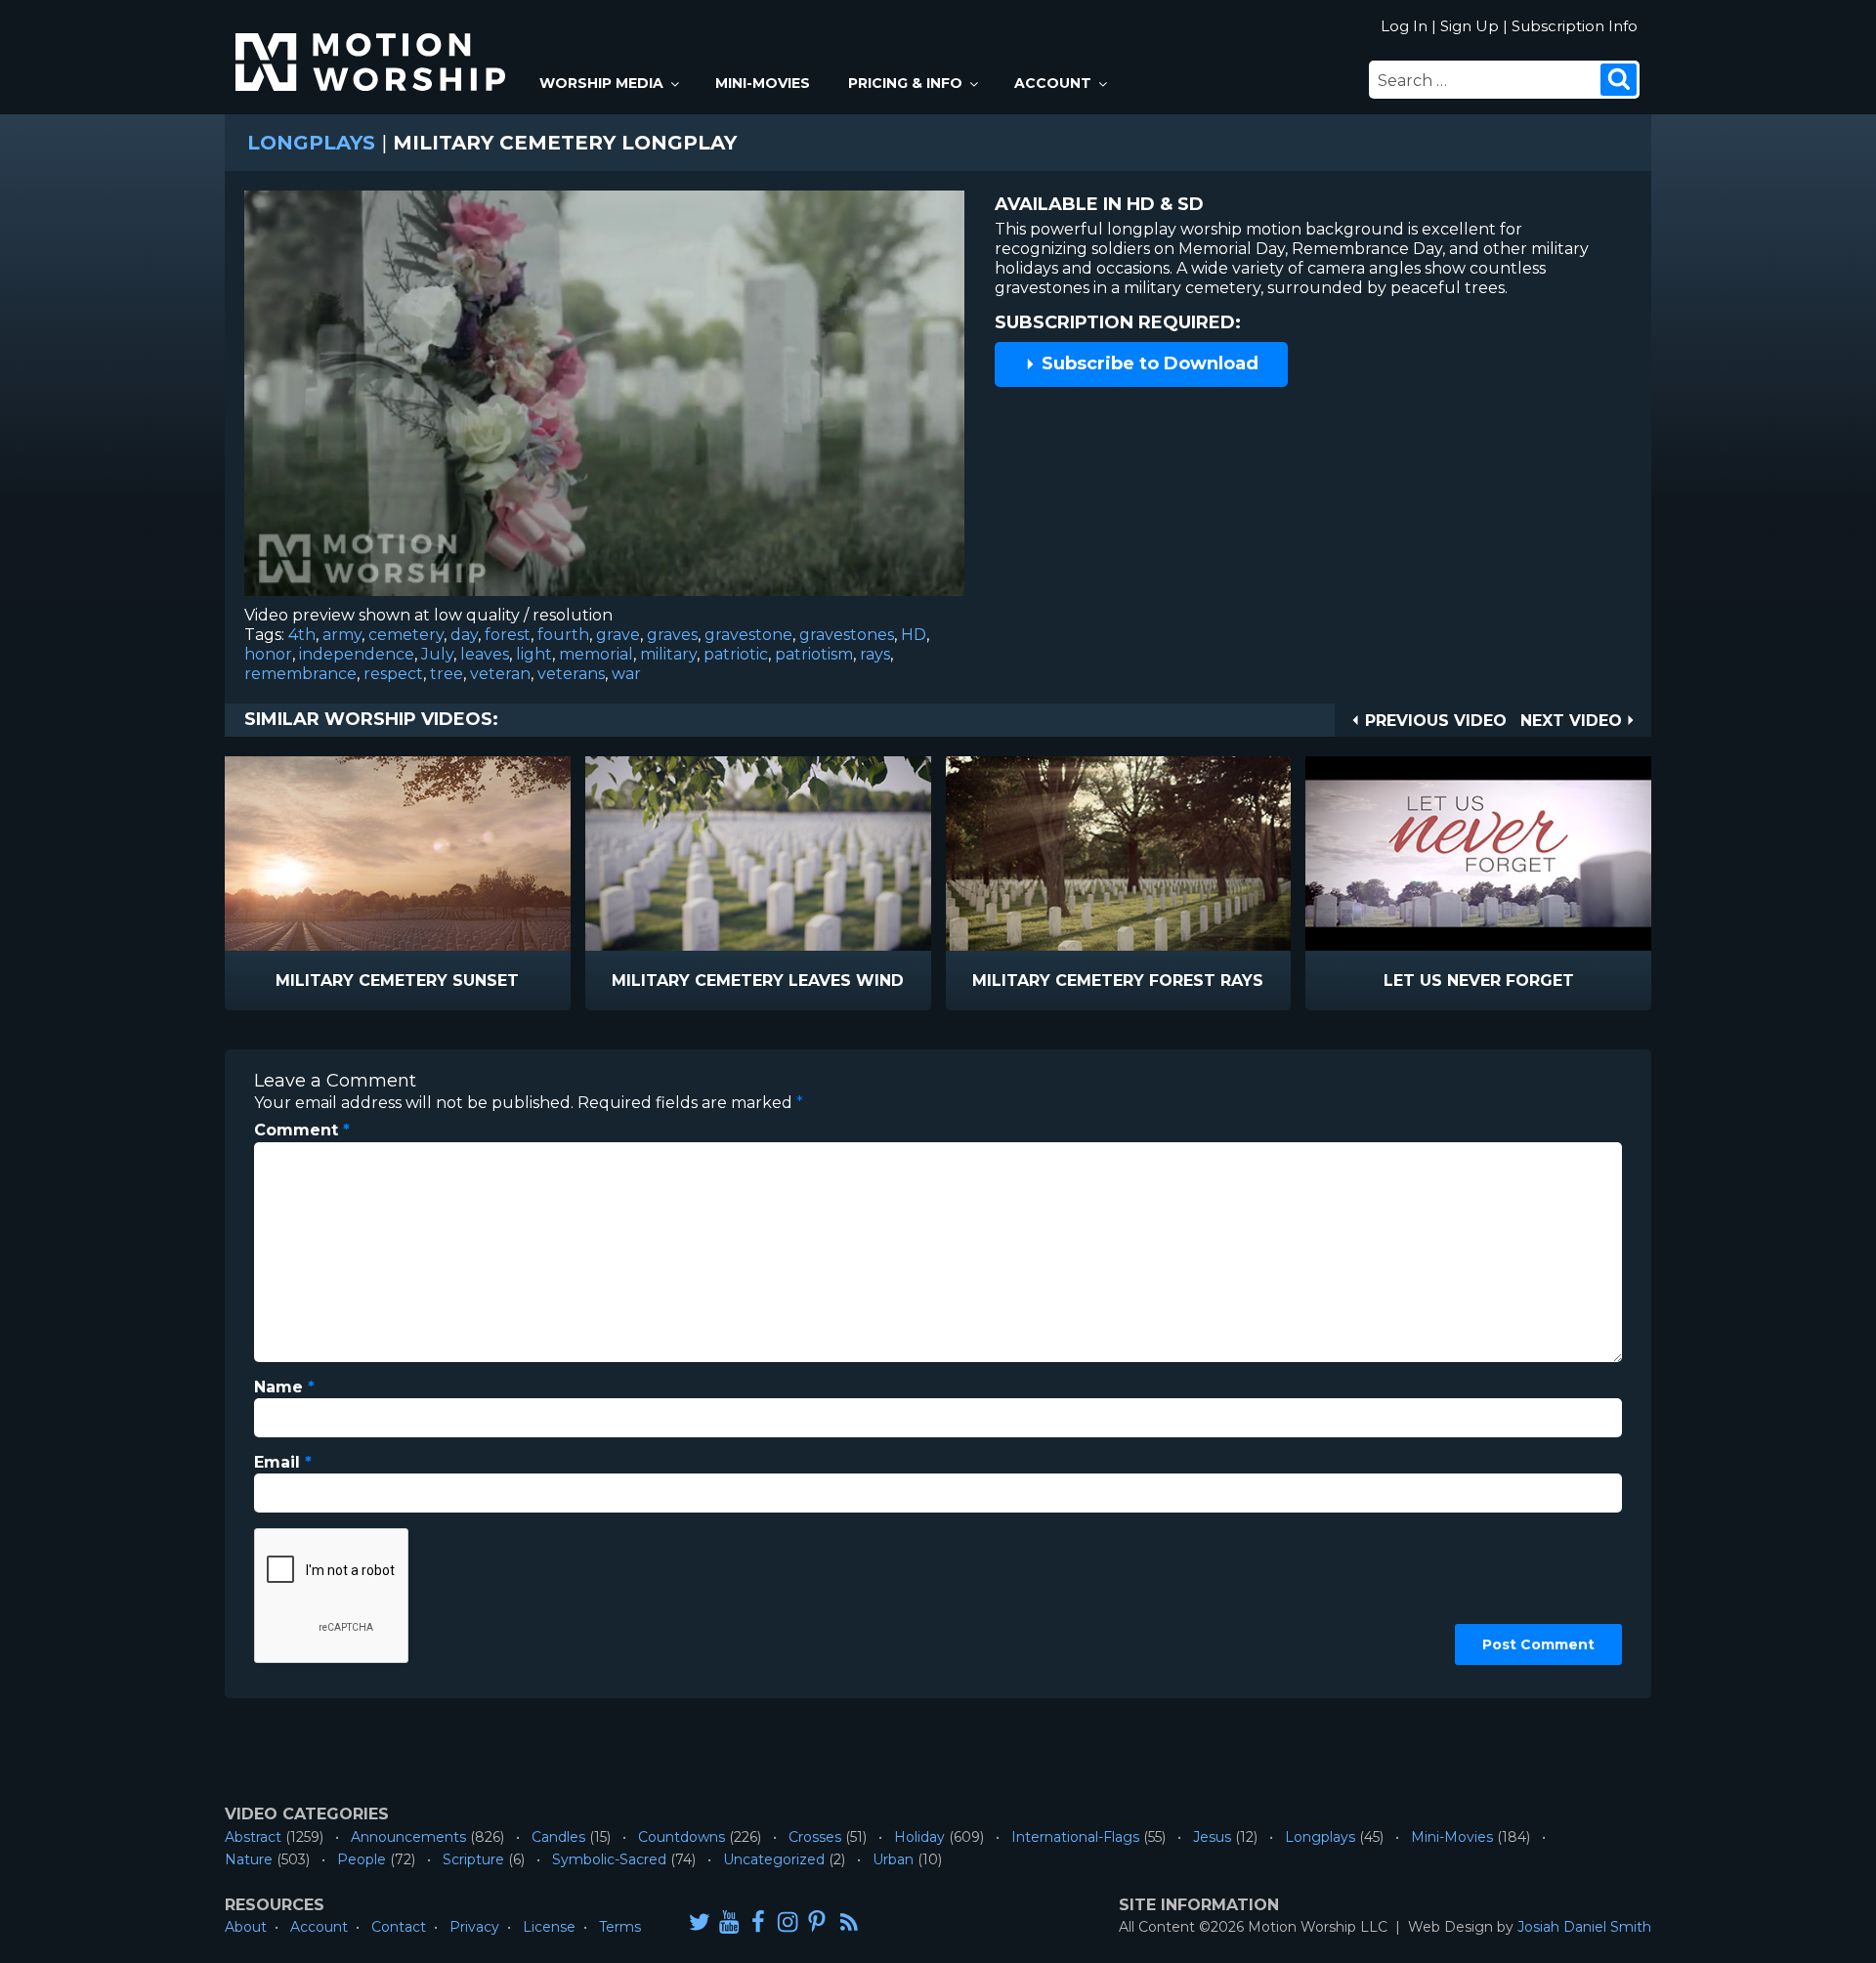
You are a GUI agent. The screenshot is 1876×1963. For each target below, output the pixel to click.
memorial (596, 654)
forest (508, 635)
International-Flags (1075, 1837)
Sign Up (1470, 26)
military (668, 654)
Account (1053, 83)
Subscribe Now (448, 981)
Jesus (1212, 1837)
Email (283, 1462)
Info (314, 981)
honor (268, 654)
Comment (302, 1130)
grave (618, 635)
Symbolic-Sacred (609, 1859)
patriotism (814, 654)
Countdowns (682, 1837)
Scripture (473, 1859)
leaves (485, 654)
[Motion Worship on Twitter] (700, 1921)
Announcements (408, 1837)
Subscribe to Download (1148, 363)
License (549, 1927)
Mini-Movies (763, 83)
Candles (558, 1837)
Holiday (919, 1837)
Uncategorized (774, 1859)
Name (284, 1387)
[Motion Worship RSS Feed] (850, 1923)
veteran (500, 674)
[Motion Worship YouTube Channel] (729, 1921)
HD (914, 635)
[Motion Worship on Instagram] (788, 1921)
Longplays (311, 143)
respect (393, 674)
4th (302, 635)
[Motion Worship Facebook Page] (758, 1921)
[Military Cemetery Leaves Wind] (758, 853)
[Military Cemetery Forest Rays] (1119, 853)
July (437, 654)
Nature (249, 1859)
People (362, 1859)
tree (447, 674)
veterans (571, 674)
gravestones (847, 635)
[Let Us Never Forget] (1478, 853)
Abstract (253, 1837)
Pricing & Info (905, 83)
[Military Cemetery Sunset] (398, 853)
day (464, 635)
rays (875, 654)
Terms (620, 1927)
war (626, 674)
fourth (563, 635)
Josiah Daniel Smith (1584, 1927)
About (246, 1927)
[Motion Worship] (373, 45)
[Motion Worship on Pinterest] (817, 1921)
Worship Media (601, 83)
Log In (1404, 26)
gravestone (748, 635)
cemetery (406, 635)
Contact (399, 1927)
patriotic (736, 654)
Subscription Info (1575, 26)
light (534, 654)
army (342, 635)
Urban (893, 1859)
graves (672, 635)
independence (357, 654)
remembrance (300, 674)
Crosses (815, 1837)
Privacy (474, 1927)
